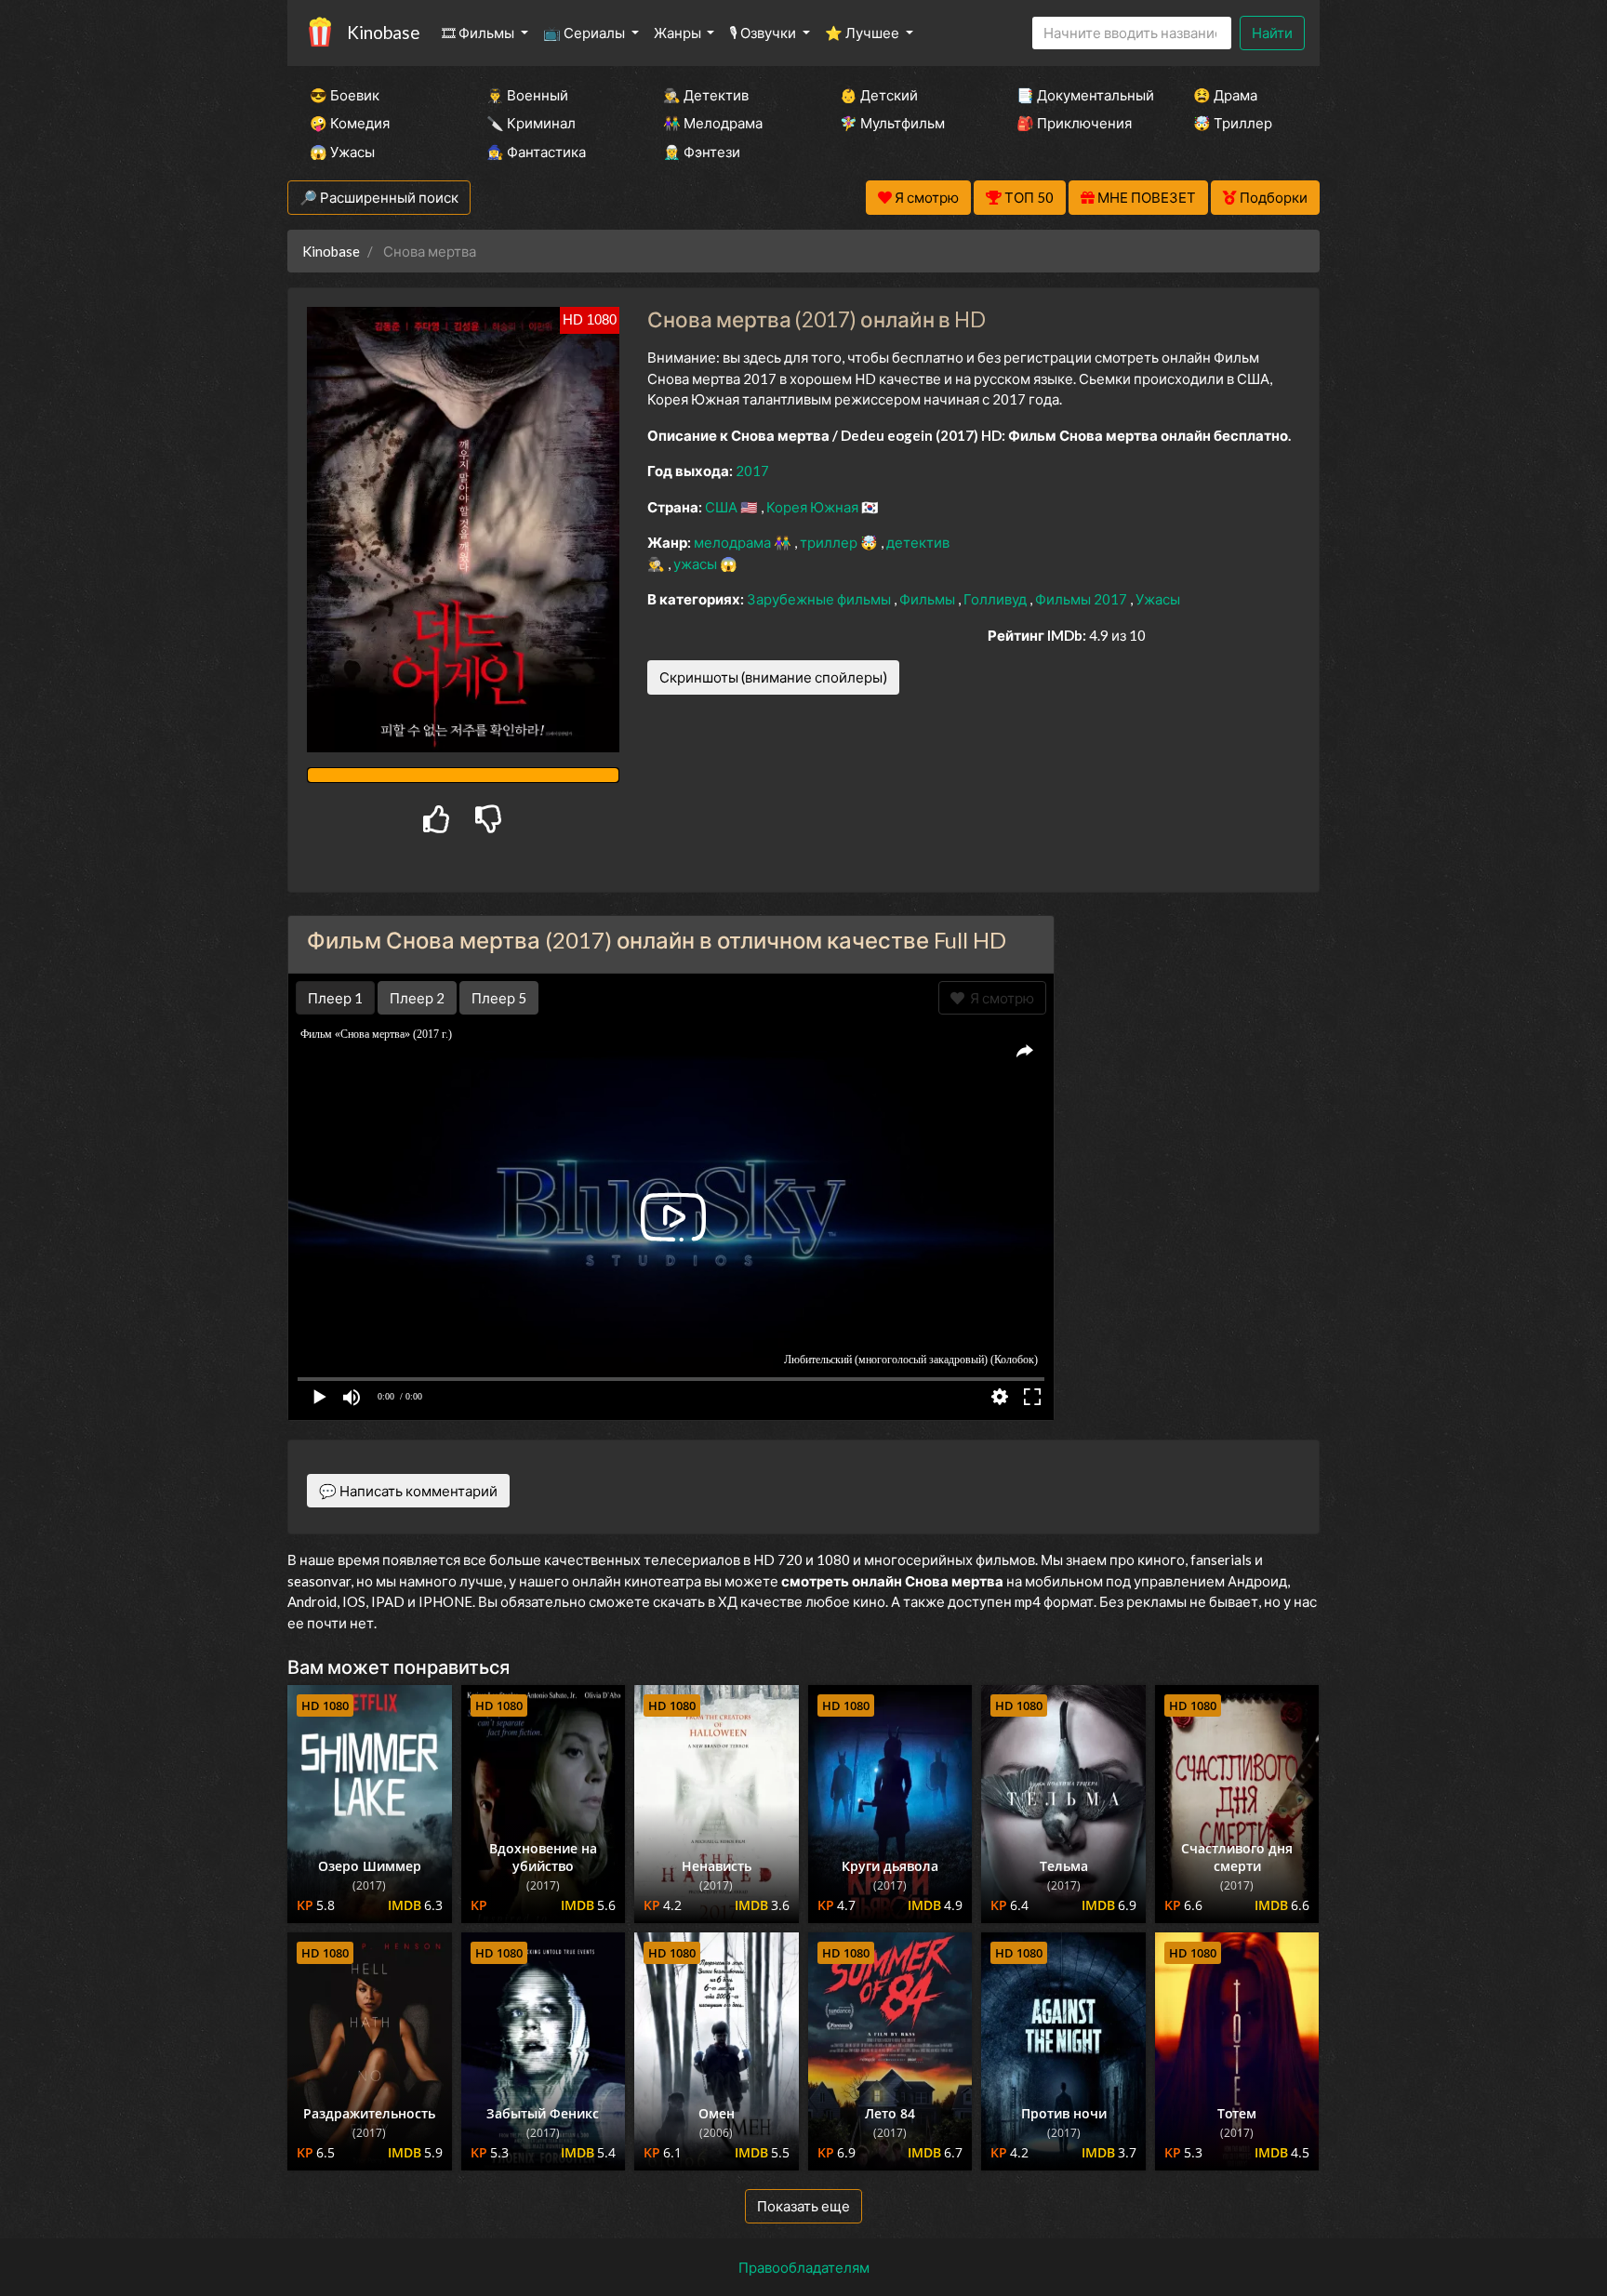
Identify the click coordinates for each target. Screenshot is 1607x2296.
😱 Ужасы (342, 152)
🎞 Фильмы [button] (479, 33)
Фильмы (929, 599)
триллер (830, 542)
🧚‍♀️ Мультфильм (892, 123)
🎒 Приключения (1074, 123)
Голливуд (996, 599)
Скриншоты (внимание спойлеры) (773, 677)
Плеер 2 (417, 998)
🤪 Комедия (350, 123)
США (723, 507)
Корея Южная (814, 507)
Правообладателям (804, 2267)
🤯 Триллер (1233, 123)
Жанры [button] (679, 33)
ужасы (697, 564)
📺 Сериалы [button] (585, 33)
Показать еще (803, 2206)
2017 (752, 471)
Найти (1272, 33)
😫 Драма (1225, 95)
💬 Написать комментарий (408, 1491)
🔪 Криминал (531, 123)
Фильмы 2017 (1082, 599)
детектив (918, 542)
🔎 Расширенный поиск (379, 197)
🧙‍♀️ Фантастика (536, 152)
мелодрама (734, 542)
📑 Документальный (1080, 95)
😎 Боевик (345, 95)
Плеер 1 (335, 998)
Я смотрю (999, 998)
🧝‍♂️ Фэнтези (702, 152)
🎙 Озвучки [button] (764, 33)
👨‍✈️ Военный (527, 95)
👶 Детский (879, 95)
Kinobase (383, 32)
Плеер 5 (499, 998)
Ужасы (1158, 599)
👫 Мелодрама (713, 123)
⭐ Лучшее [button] (863, 33)
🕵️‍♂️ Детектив (706, 95)
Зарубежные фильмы (820, 599)
